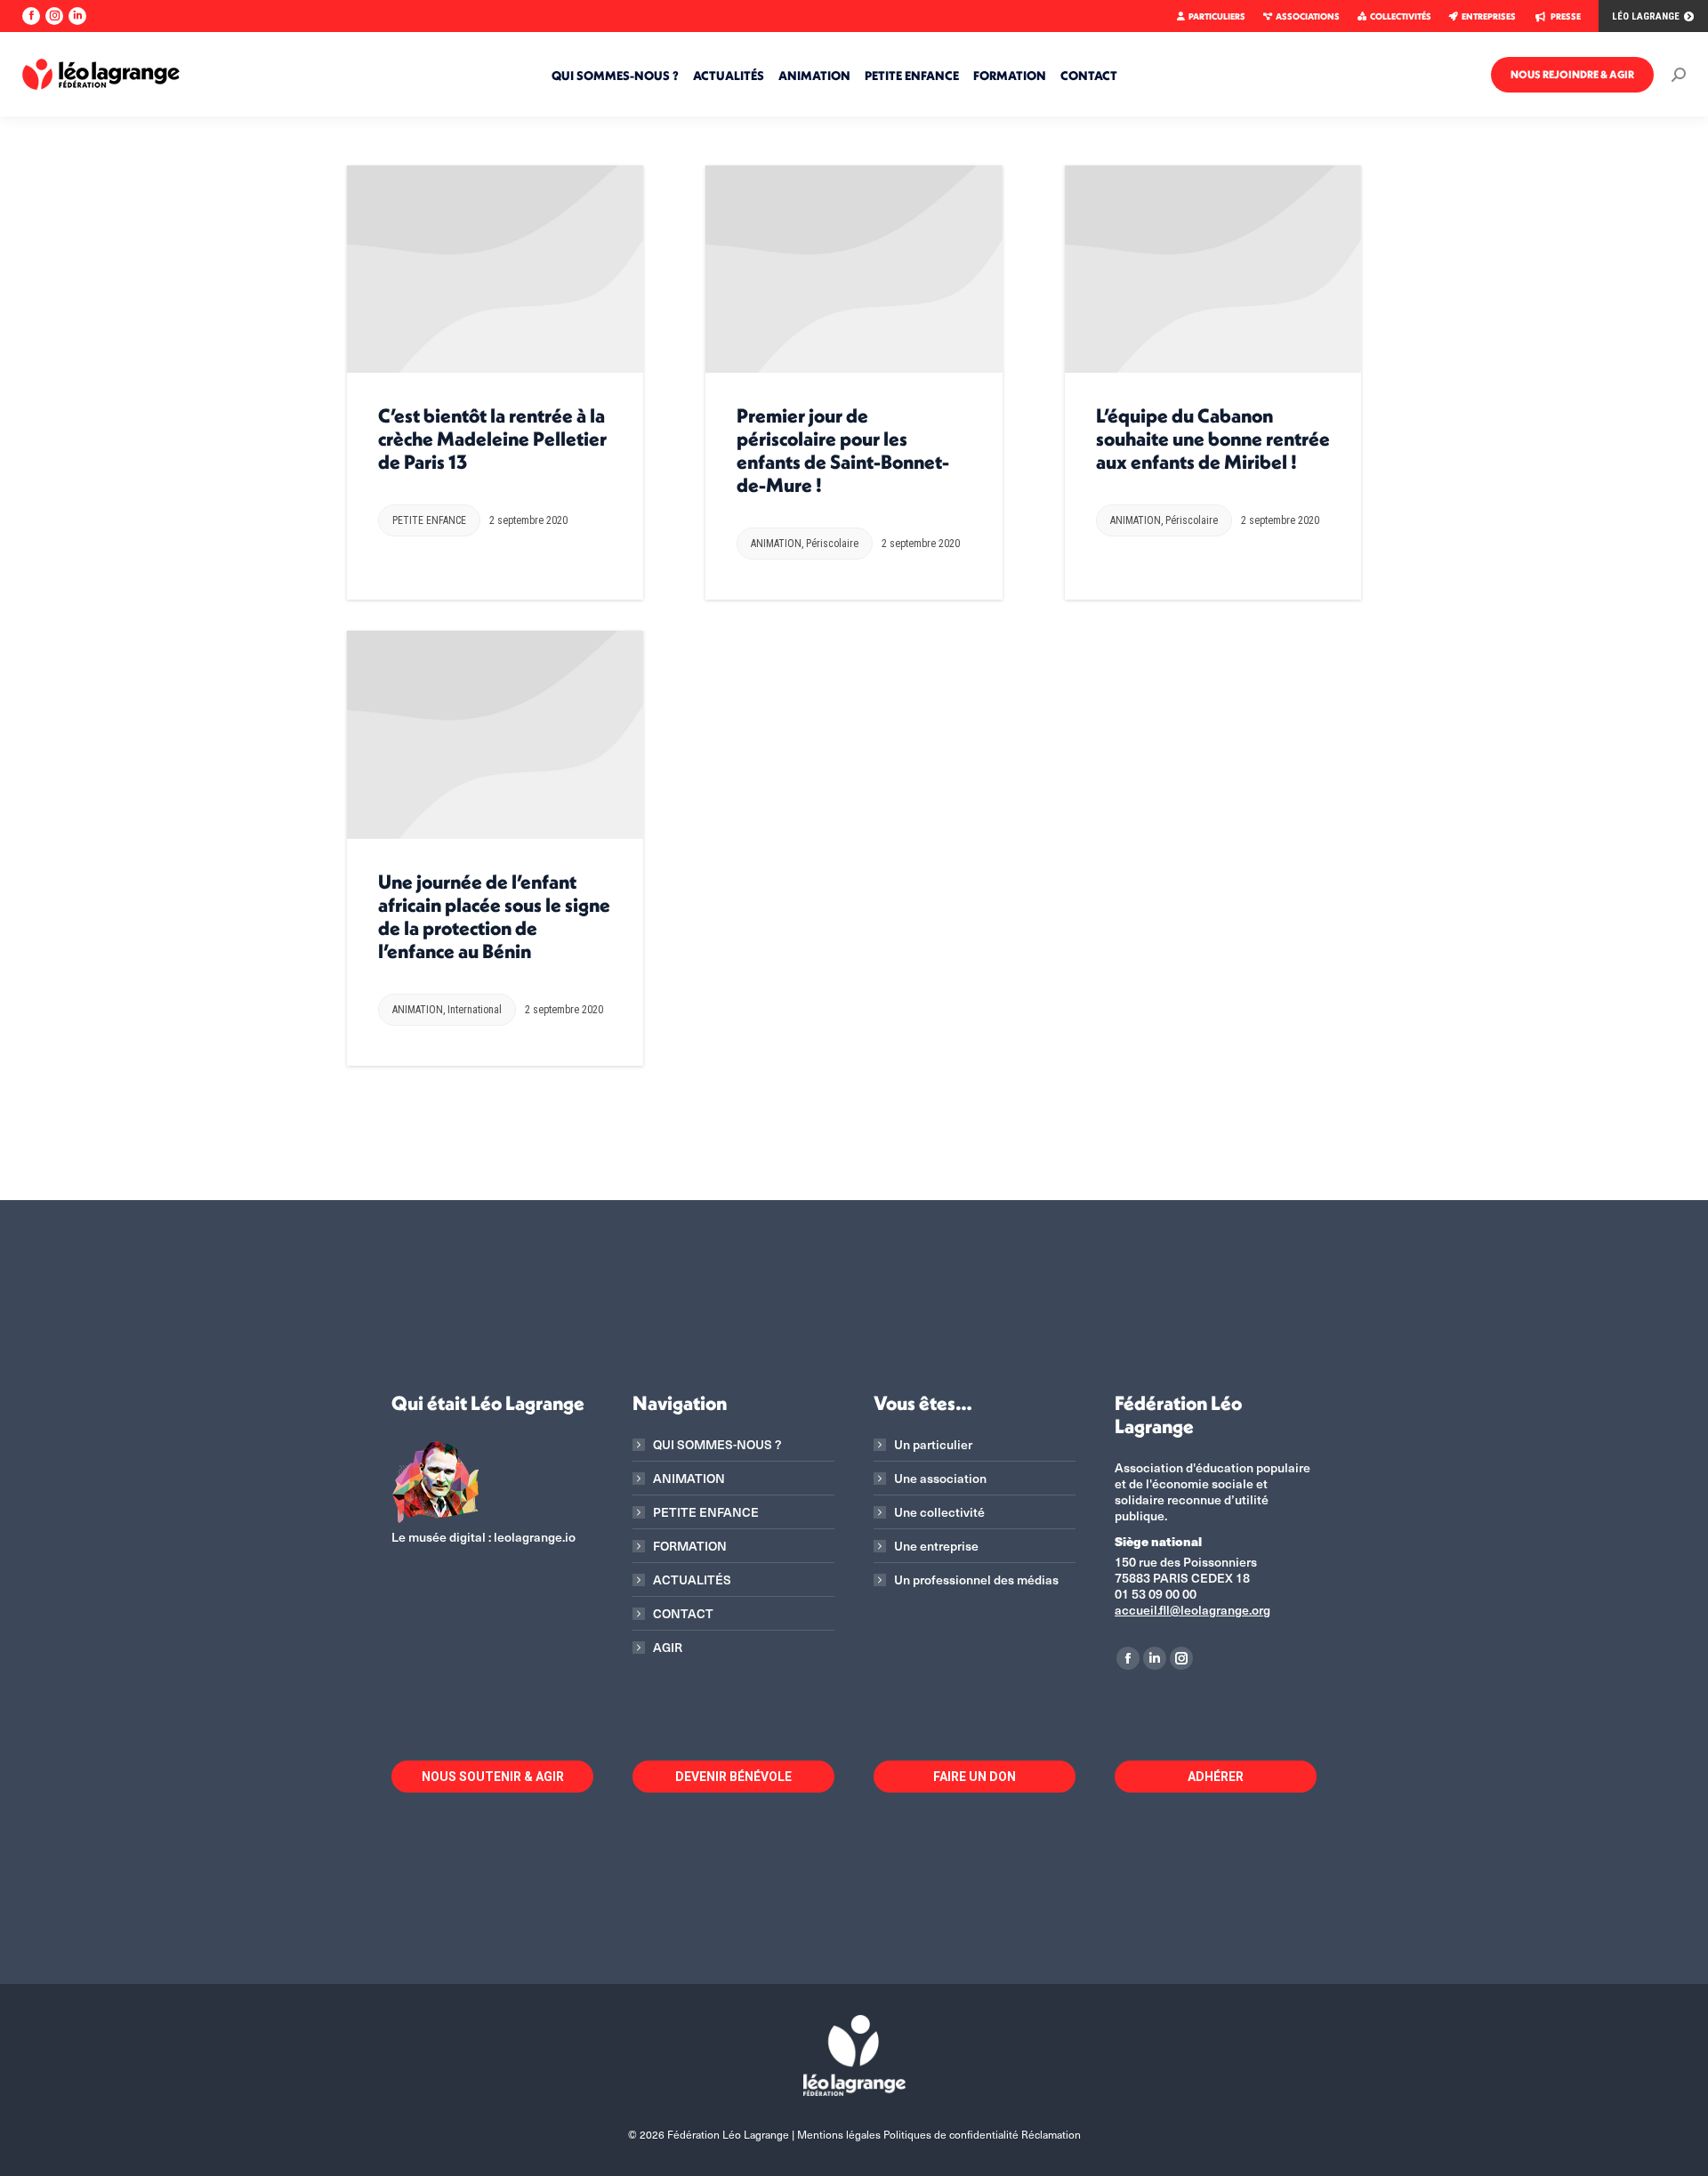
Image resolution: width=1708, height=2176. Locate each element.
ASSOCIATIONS (1308, 16)
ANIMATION (776, 544)
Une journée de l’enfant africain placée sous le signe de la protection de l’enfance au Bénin (494, 916)
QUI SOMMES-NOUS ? (717, 1445)
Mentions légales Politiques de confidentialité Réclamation (939, 2134)
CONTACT (683, 1614)
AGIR (668, 1648)
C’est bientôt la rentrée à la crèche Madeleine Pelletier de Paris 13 (492, 439)
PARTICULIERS (1217, 16)
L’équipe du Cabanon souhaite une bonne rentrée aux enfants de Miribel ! (1213, 439)
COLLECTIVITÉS (1401, 16)
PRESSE (1566, 16)
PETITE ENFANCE (429, 520)
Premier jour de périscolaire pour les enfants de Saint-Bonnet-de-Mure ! (843, 450)
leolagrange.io (535, 1537)
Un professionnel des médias (976, 1580)
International (475, 1010)
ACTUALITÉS (692, 1580)
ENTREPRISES (1489, 16)
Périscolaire (832, 544)
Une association (940, 1479)
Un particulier (933, 1445)
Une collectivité (939, 1512)
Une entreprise (936, 1546)
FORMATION (690, 1546)
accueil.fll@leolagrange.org (1192, 1610)
